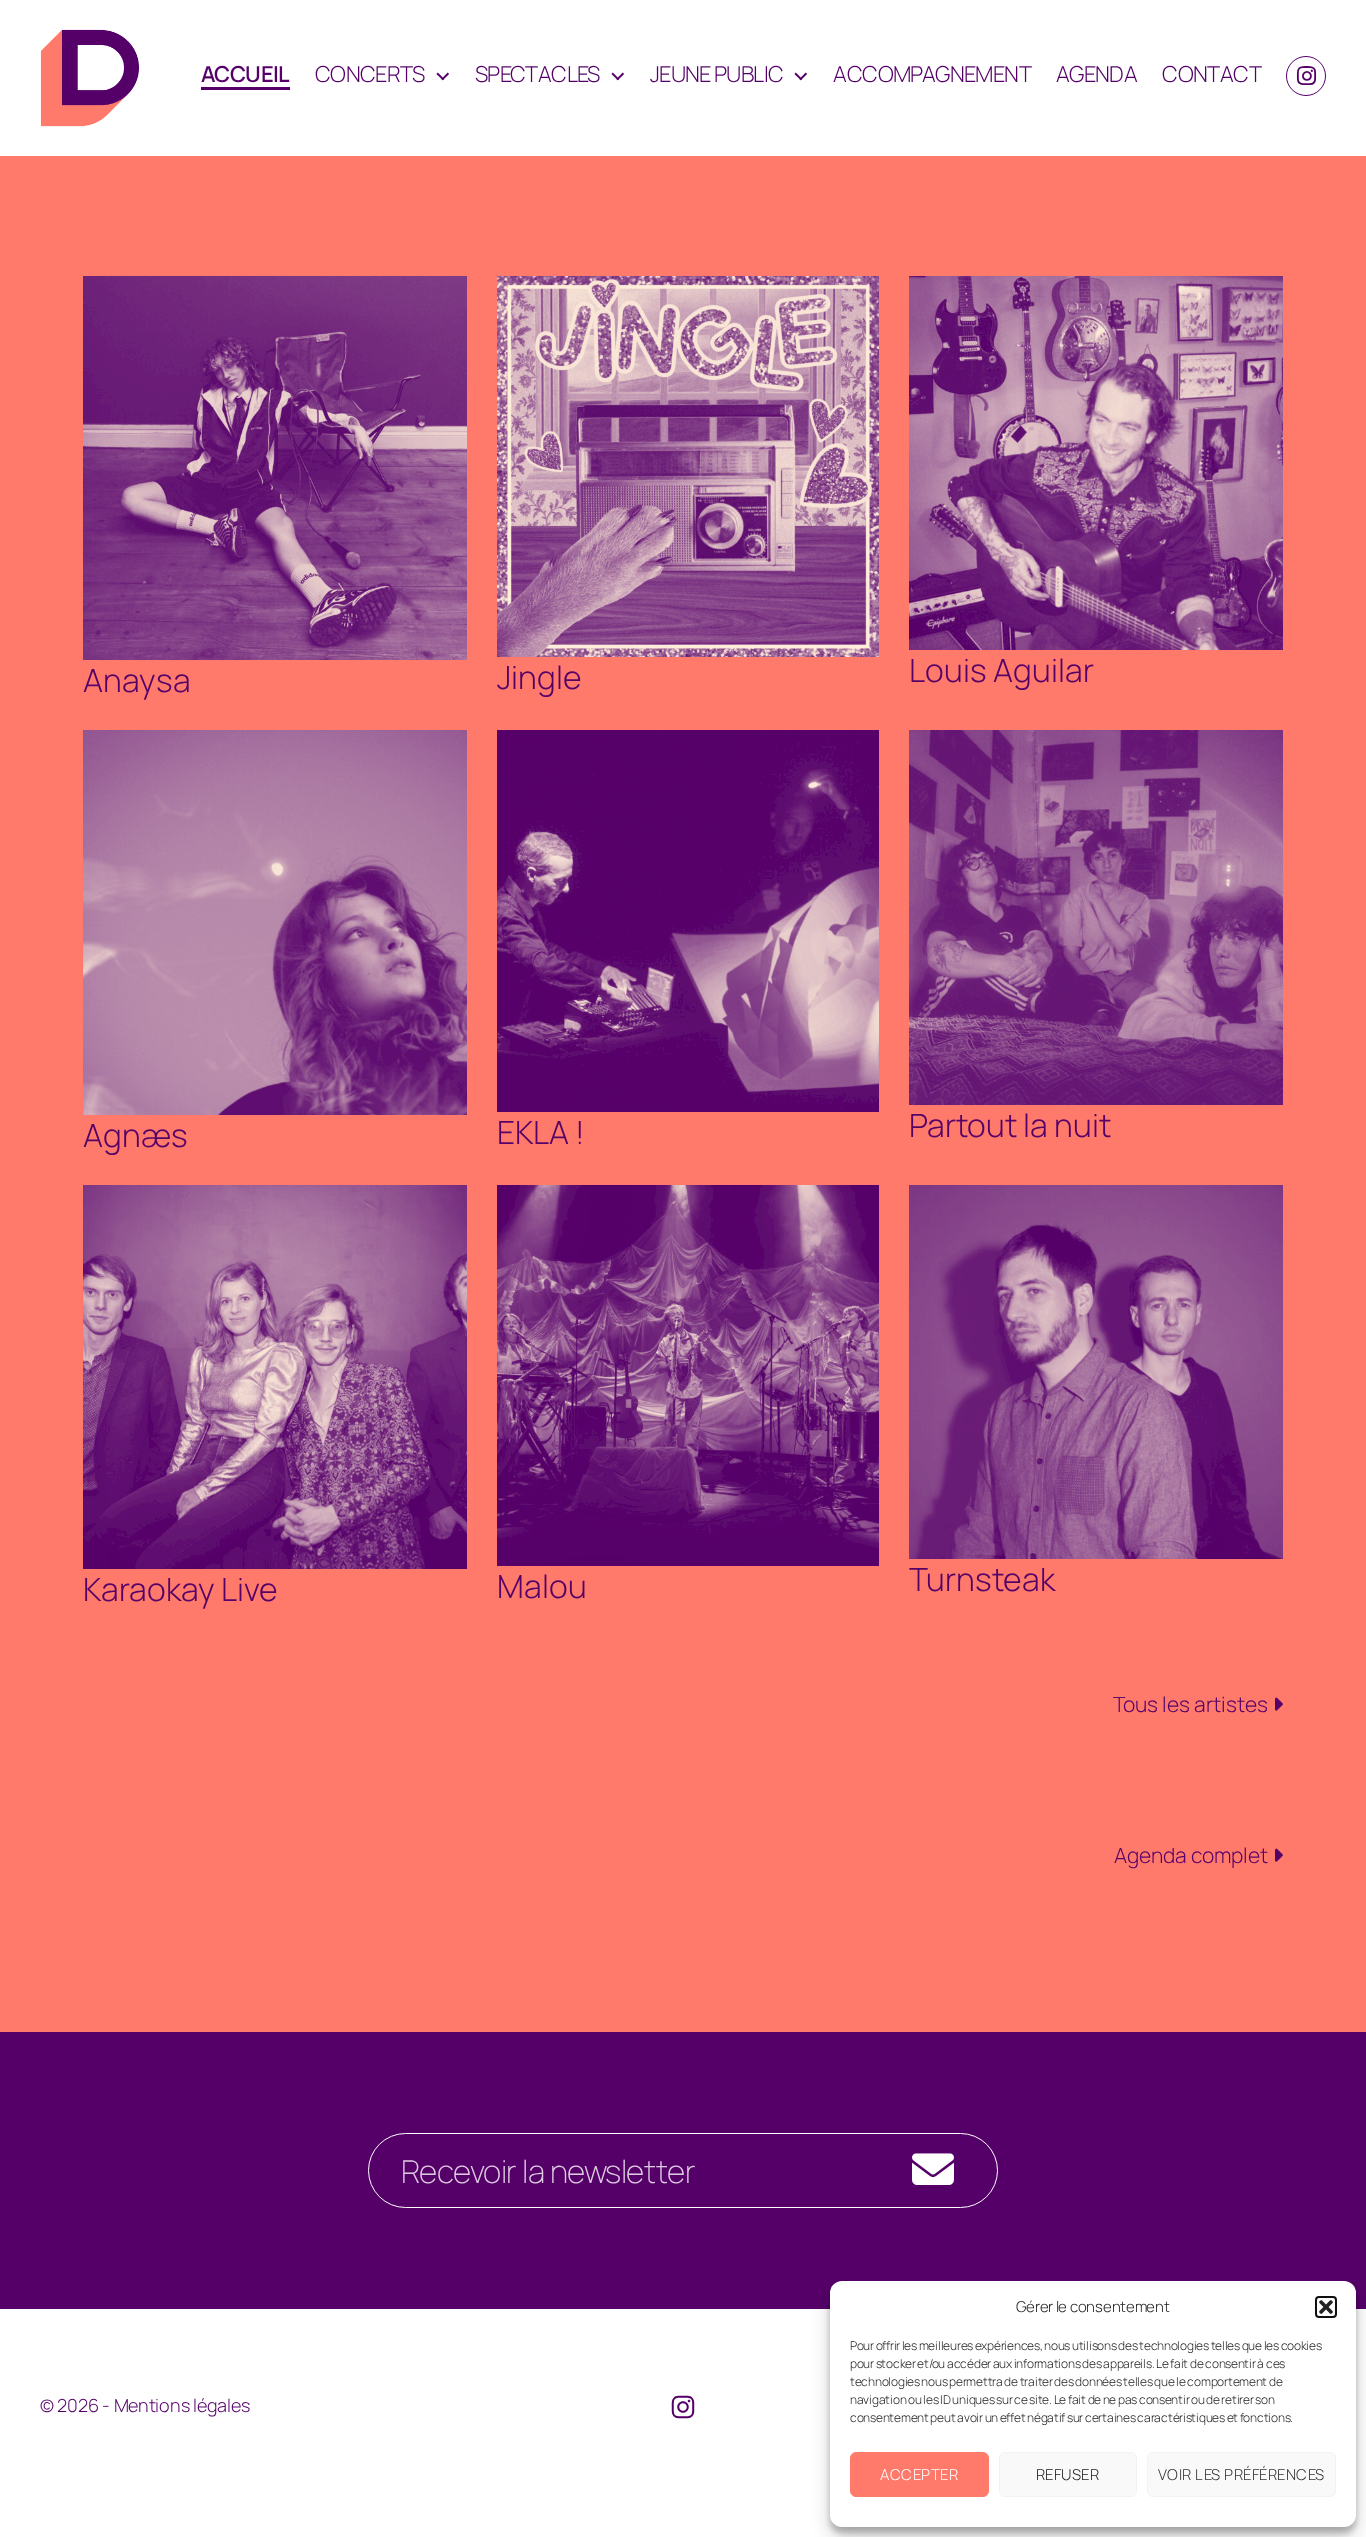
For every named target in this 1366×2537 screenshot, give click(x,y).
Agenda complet (1193, 1855)
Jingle (539, 677)
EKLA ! (541, 1132)
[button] (1326, 2307)
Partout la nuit (1010, 1125)
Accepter (919, 2474)
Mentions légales (182, 2405)
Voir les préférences (1241, 2474)
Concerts (370, 74)
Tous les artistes (1192, 1704)
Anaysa (137, 680)
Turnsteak (982, 1579)
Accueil (245, 75)
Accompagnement (931, 74)
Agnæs (135, 1135)
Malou (542, 1586)
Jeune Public (717, 74)
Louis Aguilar (1001, 670)
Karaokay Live (180, 1589)
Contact (1211, 74)
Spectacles (537, 74)
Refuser (1068, 2474)
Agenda (1096, 74)
